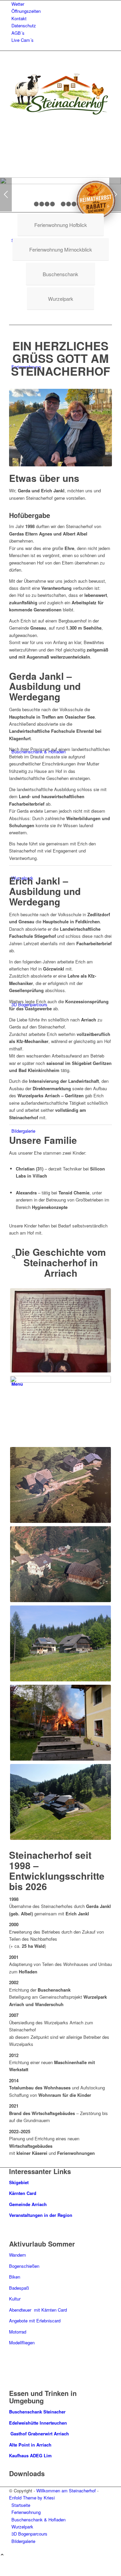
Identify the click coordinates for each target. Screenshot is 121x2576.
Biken (15, 2277)
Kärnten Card (23, 2193)
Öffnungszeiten (26, 11)
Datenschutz (24, 25)
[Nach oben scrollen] (2, 2555)
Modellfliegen (22, 2342)
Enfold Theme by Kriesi (32, 2498)
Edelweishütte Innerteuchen (38, 2423)
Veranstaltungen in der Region (41, 2215)
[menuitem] (62, 4)
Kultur (15, 2299)
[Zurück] (6, 195)
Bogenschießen (24, 2266)
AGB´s (18, 33)
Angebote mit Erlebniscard (35, 2321)
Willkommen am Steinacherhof (66, 2491)
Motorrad (18, 2332)
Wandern (17, 2255)
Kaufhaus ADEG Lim (31, 2455)
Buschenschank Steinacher (37, 2412)
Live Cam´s (23, 40)
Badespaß (19, 2288)
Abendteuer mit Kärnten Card (38, 2310)
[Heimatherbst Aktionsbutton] (96, 198)
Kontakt (19, 18)
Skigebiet (19, 2182)
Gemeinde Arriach (28, 2204)
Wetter (18, 4)
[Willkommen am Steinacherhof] (59, 114)
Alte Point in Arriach (30, 2445)
